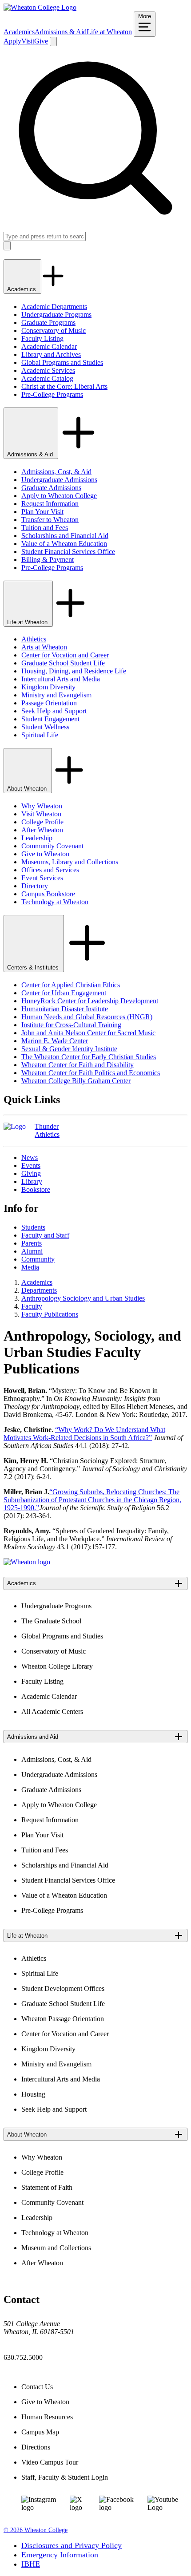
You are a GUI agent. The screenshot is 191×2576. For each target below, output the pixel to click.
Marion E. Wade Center (55, 1041)
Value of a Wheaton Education (64, 544)
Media (30, 1267)
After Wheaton (42, 830)
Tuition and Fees (45, 528)
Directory (35, 886)
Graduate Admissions (51, 488)
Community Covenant (52, 846)
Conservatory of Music (54, 330)
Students (33, 1227)
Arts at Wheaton (44, 647)
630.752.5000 (23, 2357)
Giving (31, 1173)
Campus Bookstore (48, 894)
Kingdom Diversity (48, 687)
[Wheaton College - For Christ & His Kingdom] (27, 1562)
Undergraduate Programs (56, 315)
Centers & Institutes (34, 967)
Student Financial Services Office (68, 552)
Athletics (34, 639)
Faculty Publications (50, 1314)
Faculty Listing (42, 338)
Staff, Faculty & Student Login (65, 2477)
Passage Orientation (49, 703)
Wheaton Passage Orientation (63, 2019)
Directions (36, 2447)
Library (32, 1181)
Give (41, 41)
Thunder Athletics (47, 1130)
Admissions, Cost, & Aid (56, 472)
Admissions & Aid (61, 32)
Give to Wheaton (45, 854)
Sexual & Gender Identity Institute (69, 1049)
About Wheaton (28, 789)
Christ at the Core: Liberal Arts (64, 386)
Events (31, 1165)
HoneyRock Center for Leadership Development (90, 1001)
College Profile (42, 822)
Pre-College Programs (52, 394)
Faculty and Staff (45, 1235)
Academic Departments (54, 307)
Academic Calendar (49, 346)
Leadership (37, 838)
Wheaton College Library (57, 1666)
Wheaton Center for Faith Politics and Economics (91, 1073)
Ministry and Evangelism (56, 695)
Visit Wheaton (41, 814)
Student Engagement (50, 719)
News (30, 1157)
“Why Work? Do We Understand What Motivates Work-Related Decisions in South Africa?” (84, 1434)
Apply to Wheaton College (59, 496)
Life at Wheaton (109, 32)
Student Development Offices (63, 1988)
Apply (12, 41)
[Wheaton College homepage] (40, 7)
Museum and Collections (56, 2248)
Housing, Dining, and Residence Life (74, 671)
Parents (32, 1243)
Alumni (32, 1251)
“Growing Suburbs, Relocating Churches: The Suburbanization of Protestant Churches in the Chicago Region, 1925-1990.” (92, 1500)
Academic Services (48, 370)
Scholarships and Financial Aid (65, 536)
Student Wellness (45, 727)
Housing (33, 2094)
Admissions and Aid (33, 1737)
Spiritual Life (40, 735)
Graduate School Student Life (63, 663)
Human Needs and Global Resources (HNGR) (87, 1017)
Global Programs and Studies (62, 362)
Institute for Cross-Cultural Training (71, 1025)
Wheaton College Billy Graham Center (76, 1081)
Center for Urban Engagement (64, 993)
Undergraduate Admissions (59, 480)
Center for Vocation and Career (65, 655)
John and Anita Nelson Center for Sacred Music (88, 1033)
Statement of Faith (47, 2187)
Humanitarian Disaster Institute (65, 1009)
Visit (28, 41)
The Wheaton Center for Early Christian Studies (89, 1057)
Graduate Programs (48, 322)
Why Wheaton (42, 806)
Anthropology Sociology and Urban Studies (83, 1298)
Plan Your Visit (42, 512)
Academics (19, 32)
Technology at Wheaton (55, 902)
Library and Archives (51, 354)
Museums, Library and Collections (70, 862)
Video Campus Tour (50, 2462)
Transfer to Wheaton (50, 520)
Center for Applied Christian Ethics (71, 985)
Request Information (50, 504)
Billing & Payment (48, 560)
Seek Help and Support (54, 711)
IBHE (31, 2564)
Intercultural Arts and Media (61, 679)
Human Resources (47, 2417)
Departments (39, 1290)
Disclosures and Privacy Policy (72, 2545)
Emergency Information (60, 2555)
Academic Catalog (47, 378)
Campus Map (40, 2432)
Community (38, 1259)
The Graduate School (51, 1621)
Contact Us (37, 2387)
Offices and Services (50, 870)
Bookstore (36, 1189)
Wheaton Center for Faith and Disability (78, 1065)
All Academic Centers (52, 1711)
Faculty (32, 1306)
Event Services (42, 878)
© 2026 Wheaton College (36, 2530)
